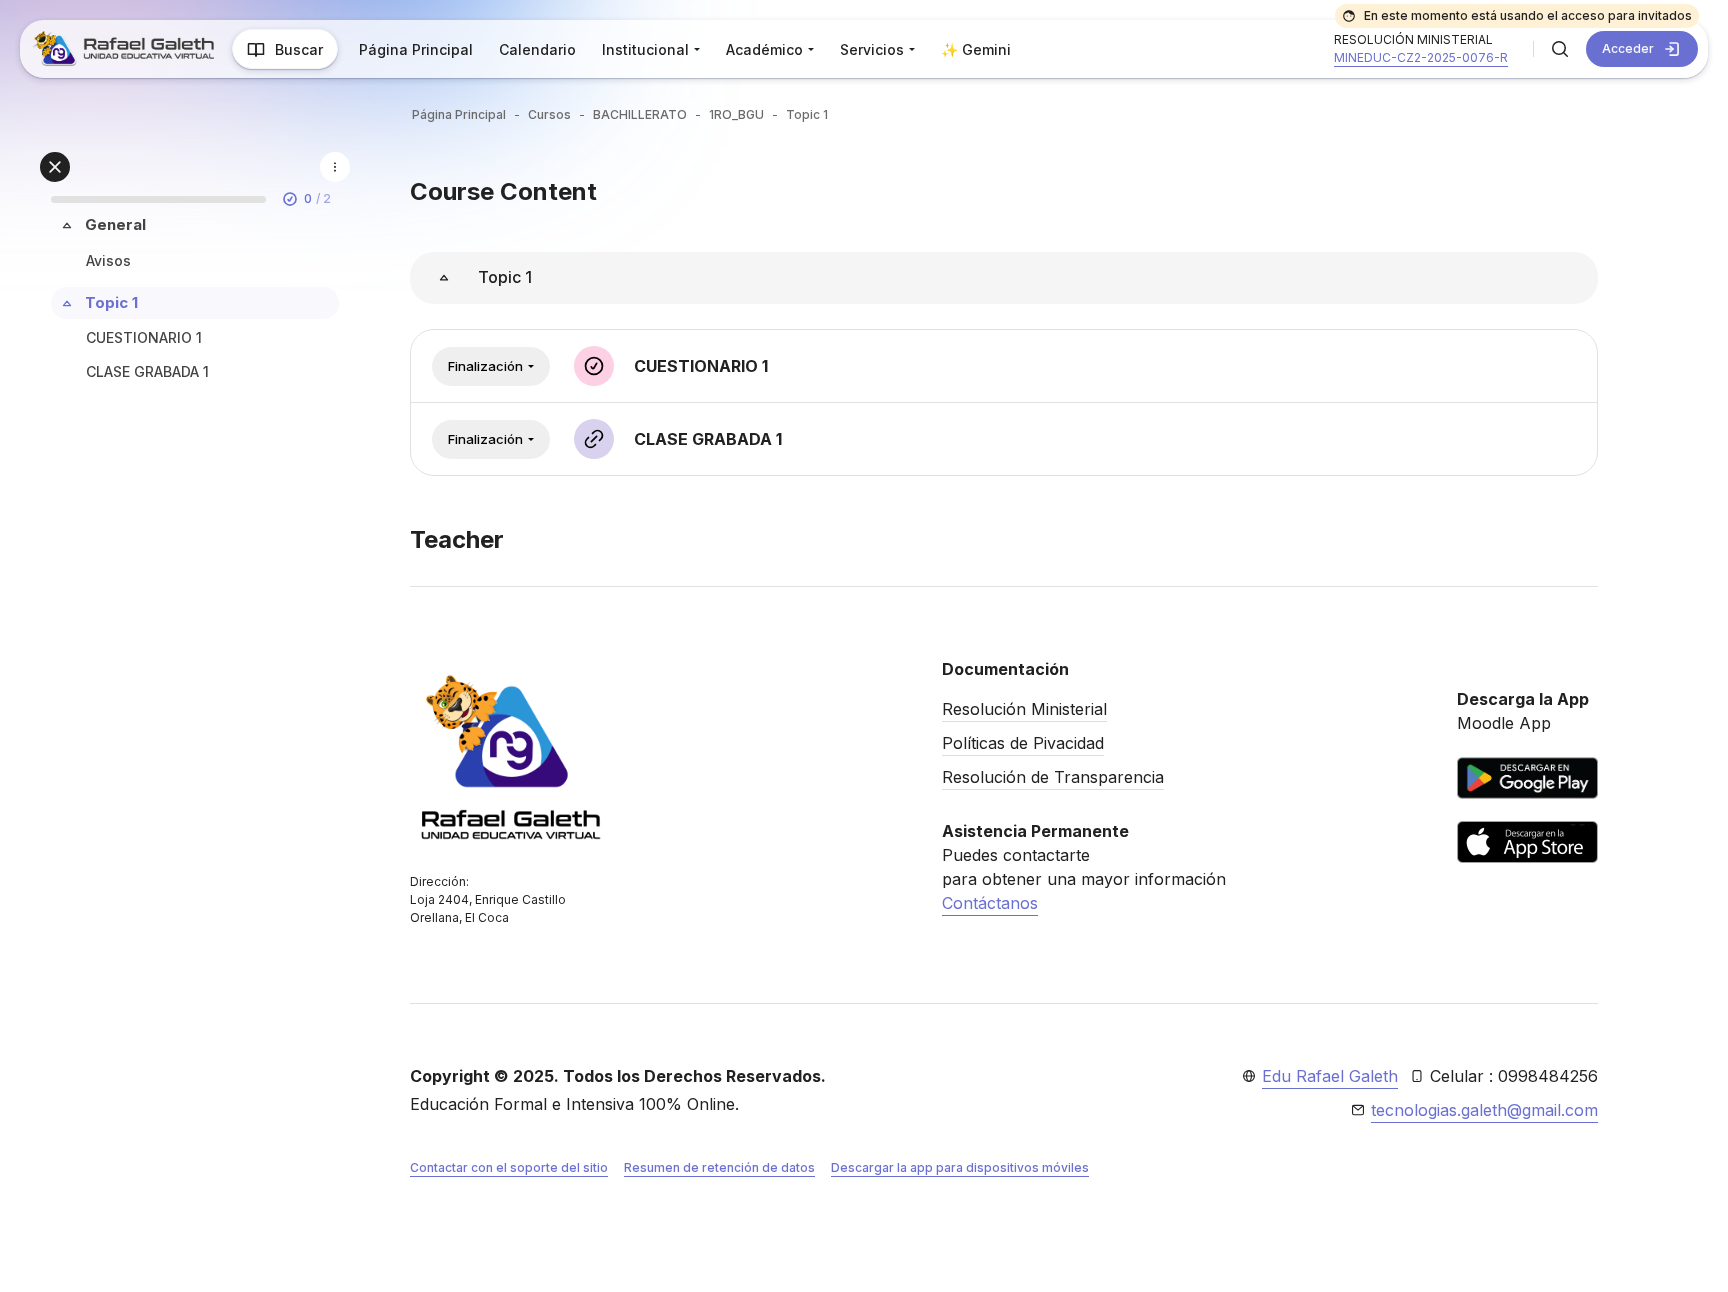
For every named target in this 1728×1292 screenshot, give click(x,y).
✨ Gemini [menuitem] (976, 49)
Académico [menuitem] (764, 49)
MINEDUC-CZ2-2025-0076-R (1421, 57)
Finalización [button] (485, 366)
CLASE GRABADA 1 (147, 371)
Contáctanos (990, 903)
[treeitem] (195, 245)
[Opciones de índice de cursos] (335, 167)
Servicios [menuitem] (872, 49)
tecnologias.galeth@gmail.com (1484, 1110)
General (115, 224)
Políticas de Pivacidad (1023, 743)
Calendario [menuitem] (537, 49)
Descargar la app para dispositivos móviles (960, 1167)
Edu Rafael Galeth (1330, 1076)
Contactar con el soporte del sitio (509, 1167)
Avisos (108, 260)
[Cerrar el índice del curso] (55, 167)
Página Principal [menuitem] (416, 49)
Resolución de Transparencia (1053, 777)
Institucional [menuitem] (645, 49)
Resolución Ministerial (1024, 709)
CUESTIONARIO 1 (144, 337)
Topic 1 (111, 302)
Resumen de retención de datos (719, 1167)
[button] (1560, 49)
